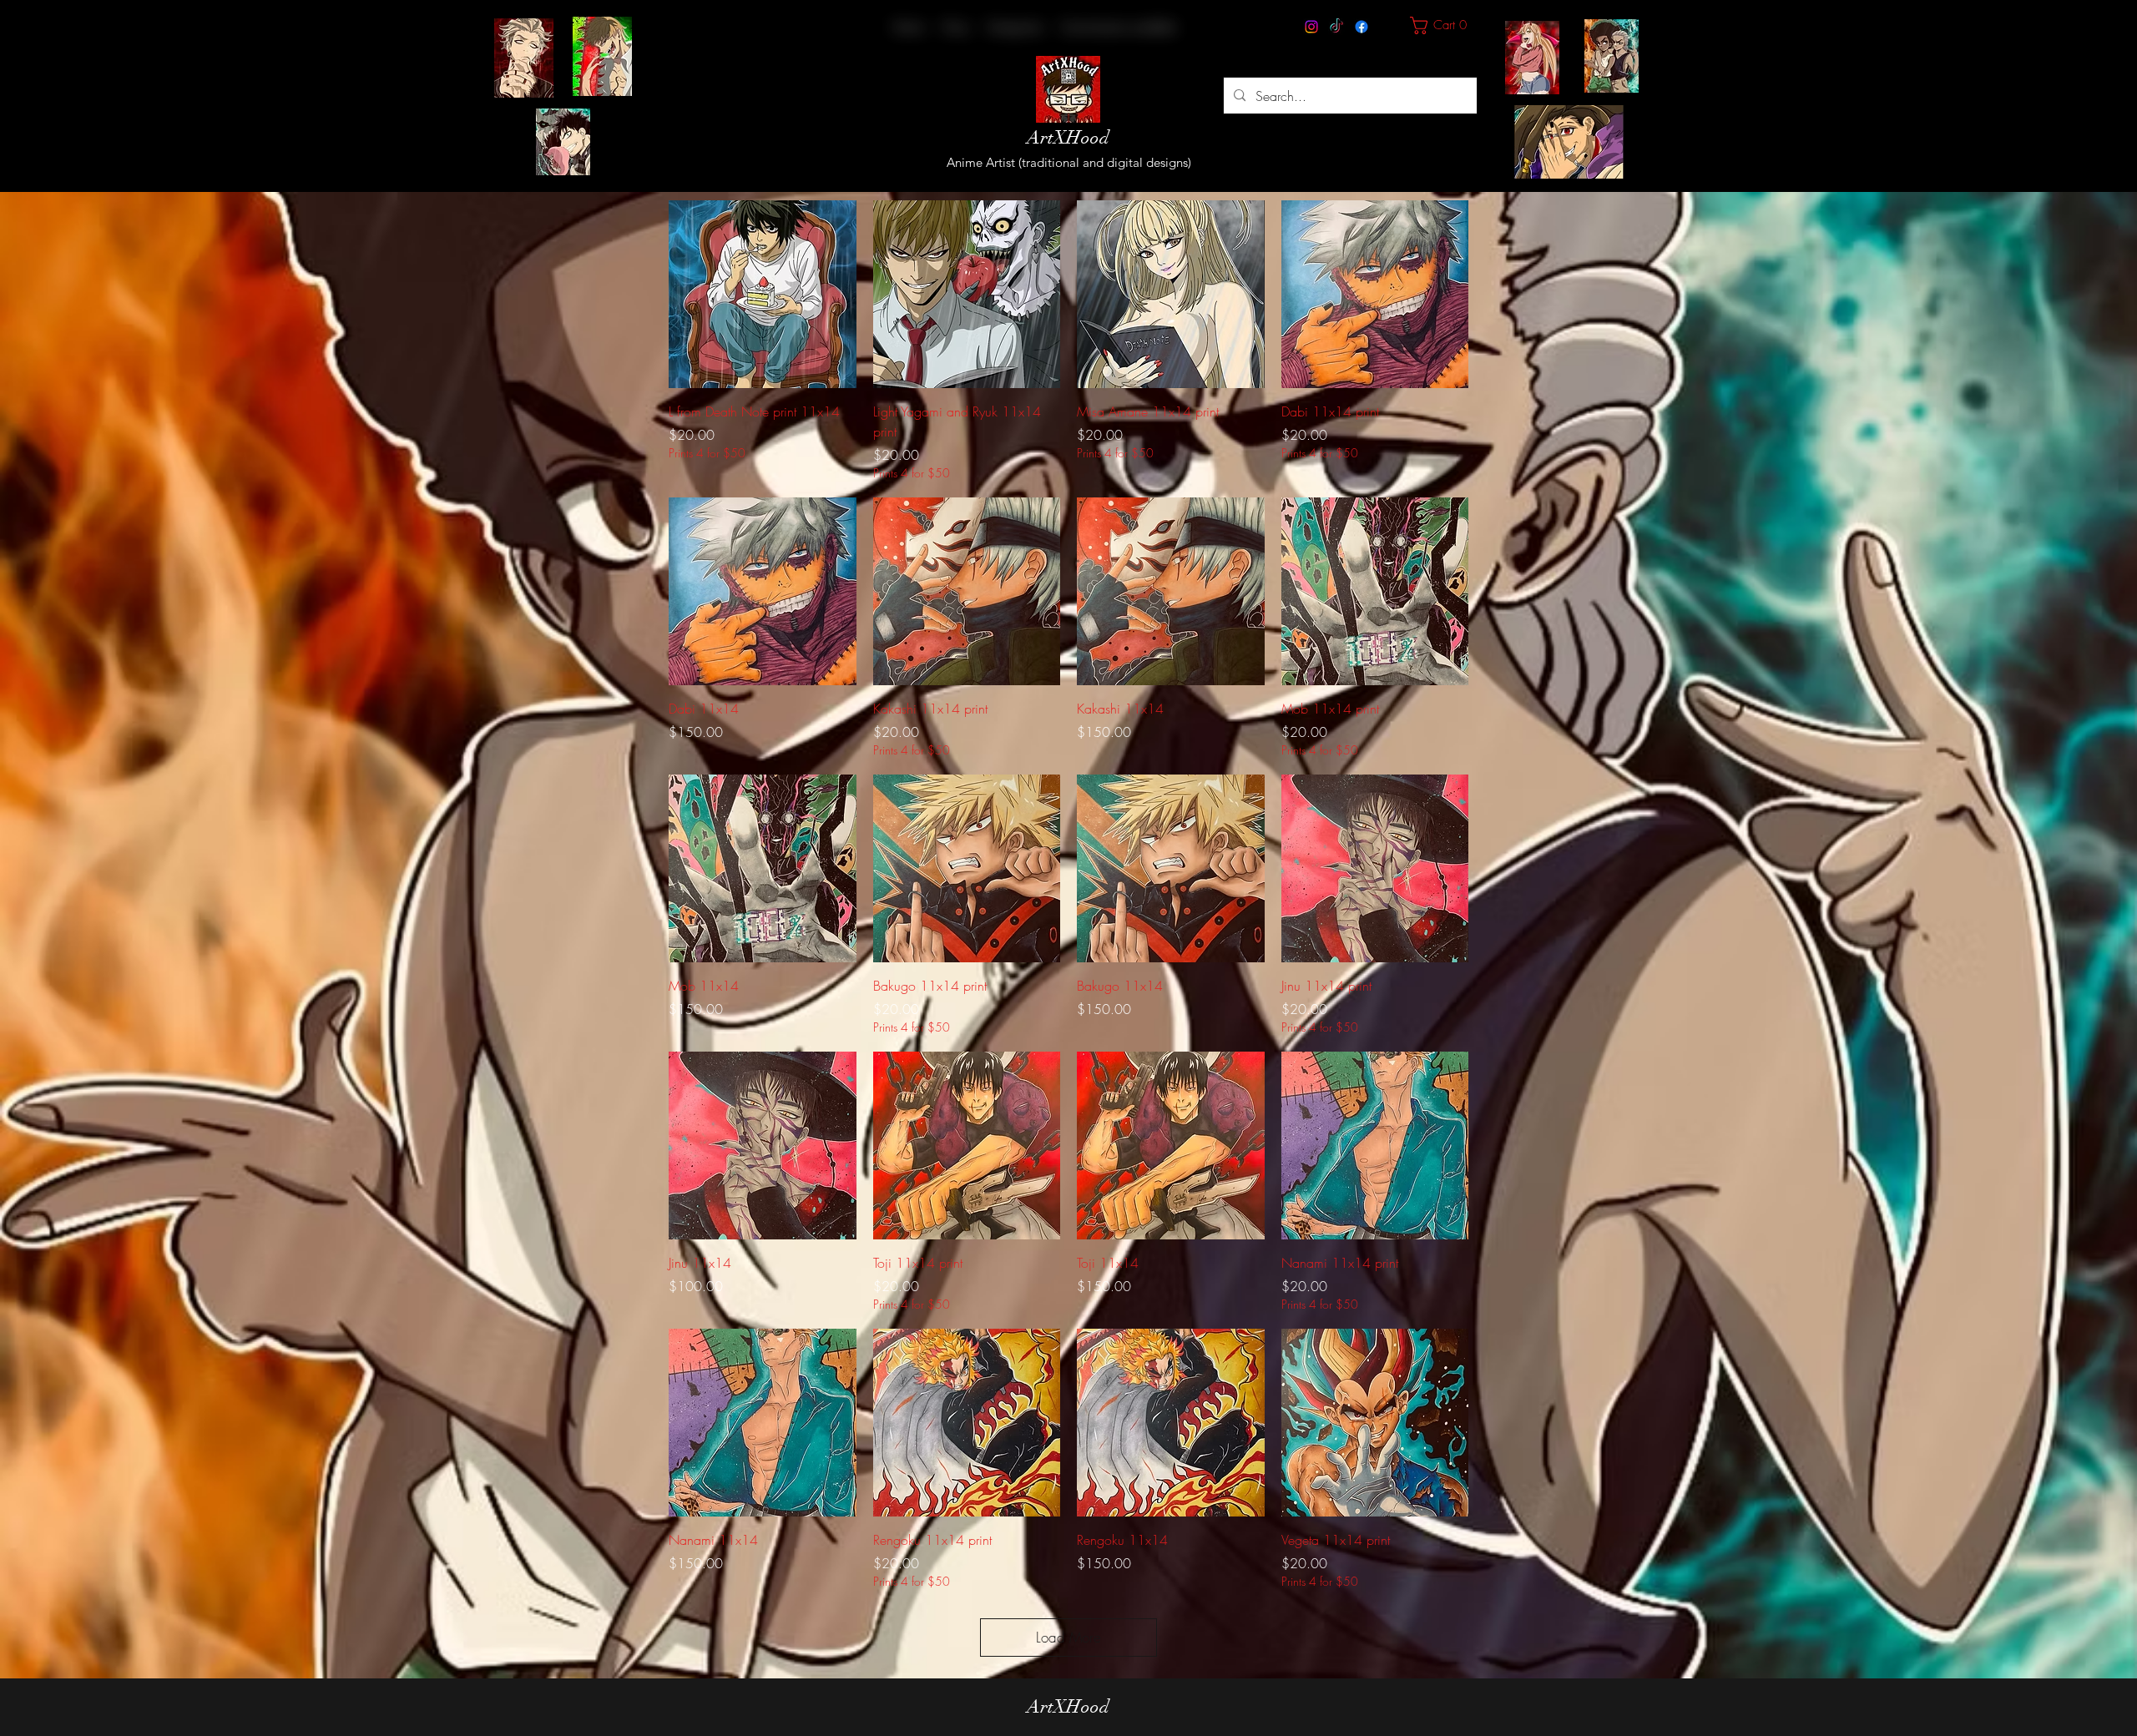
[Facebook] (1362, 27)
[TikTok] (1336, 27)
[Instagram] (1311, 27)
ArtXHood (1068, 137)
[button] (1015, 27)
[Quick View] (763, 294)
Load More (1068, 1637)
